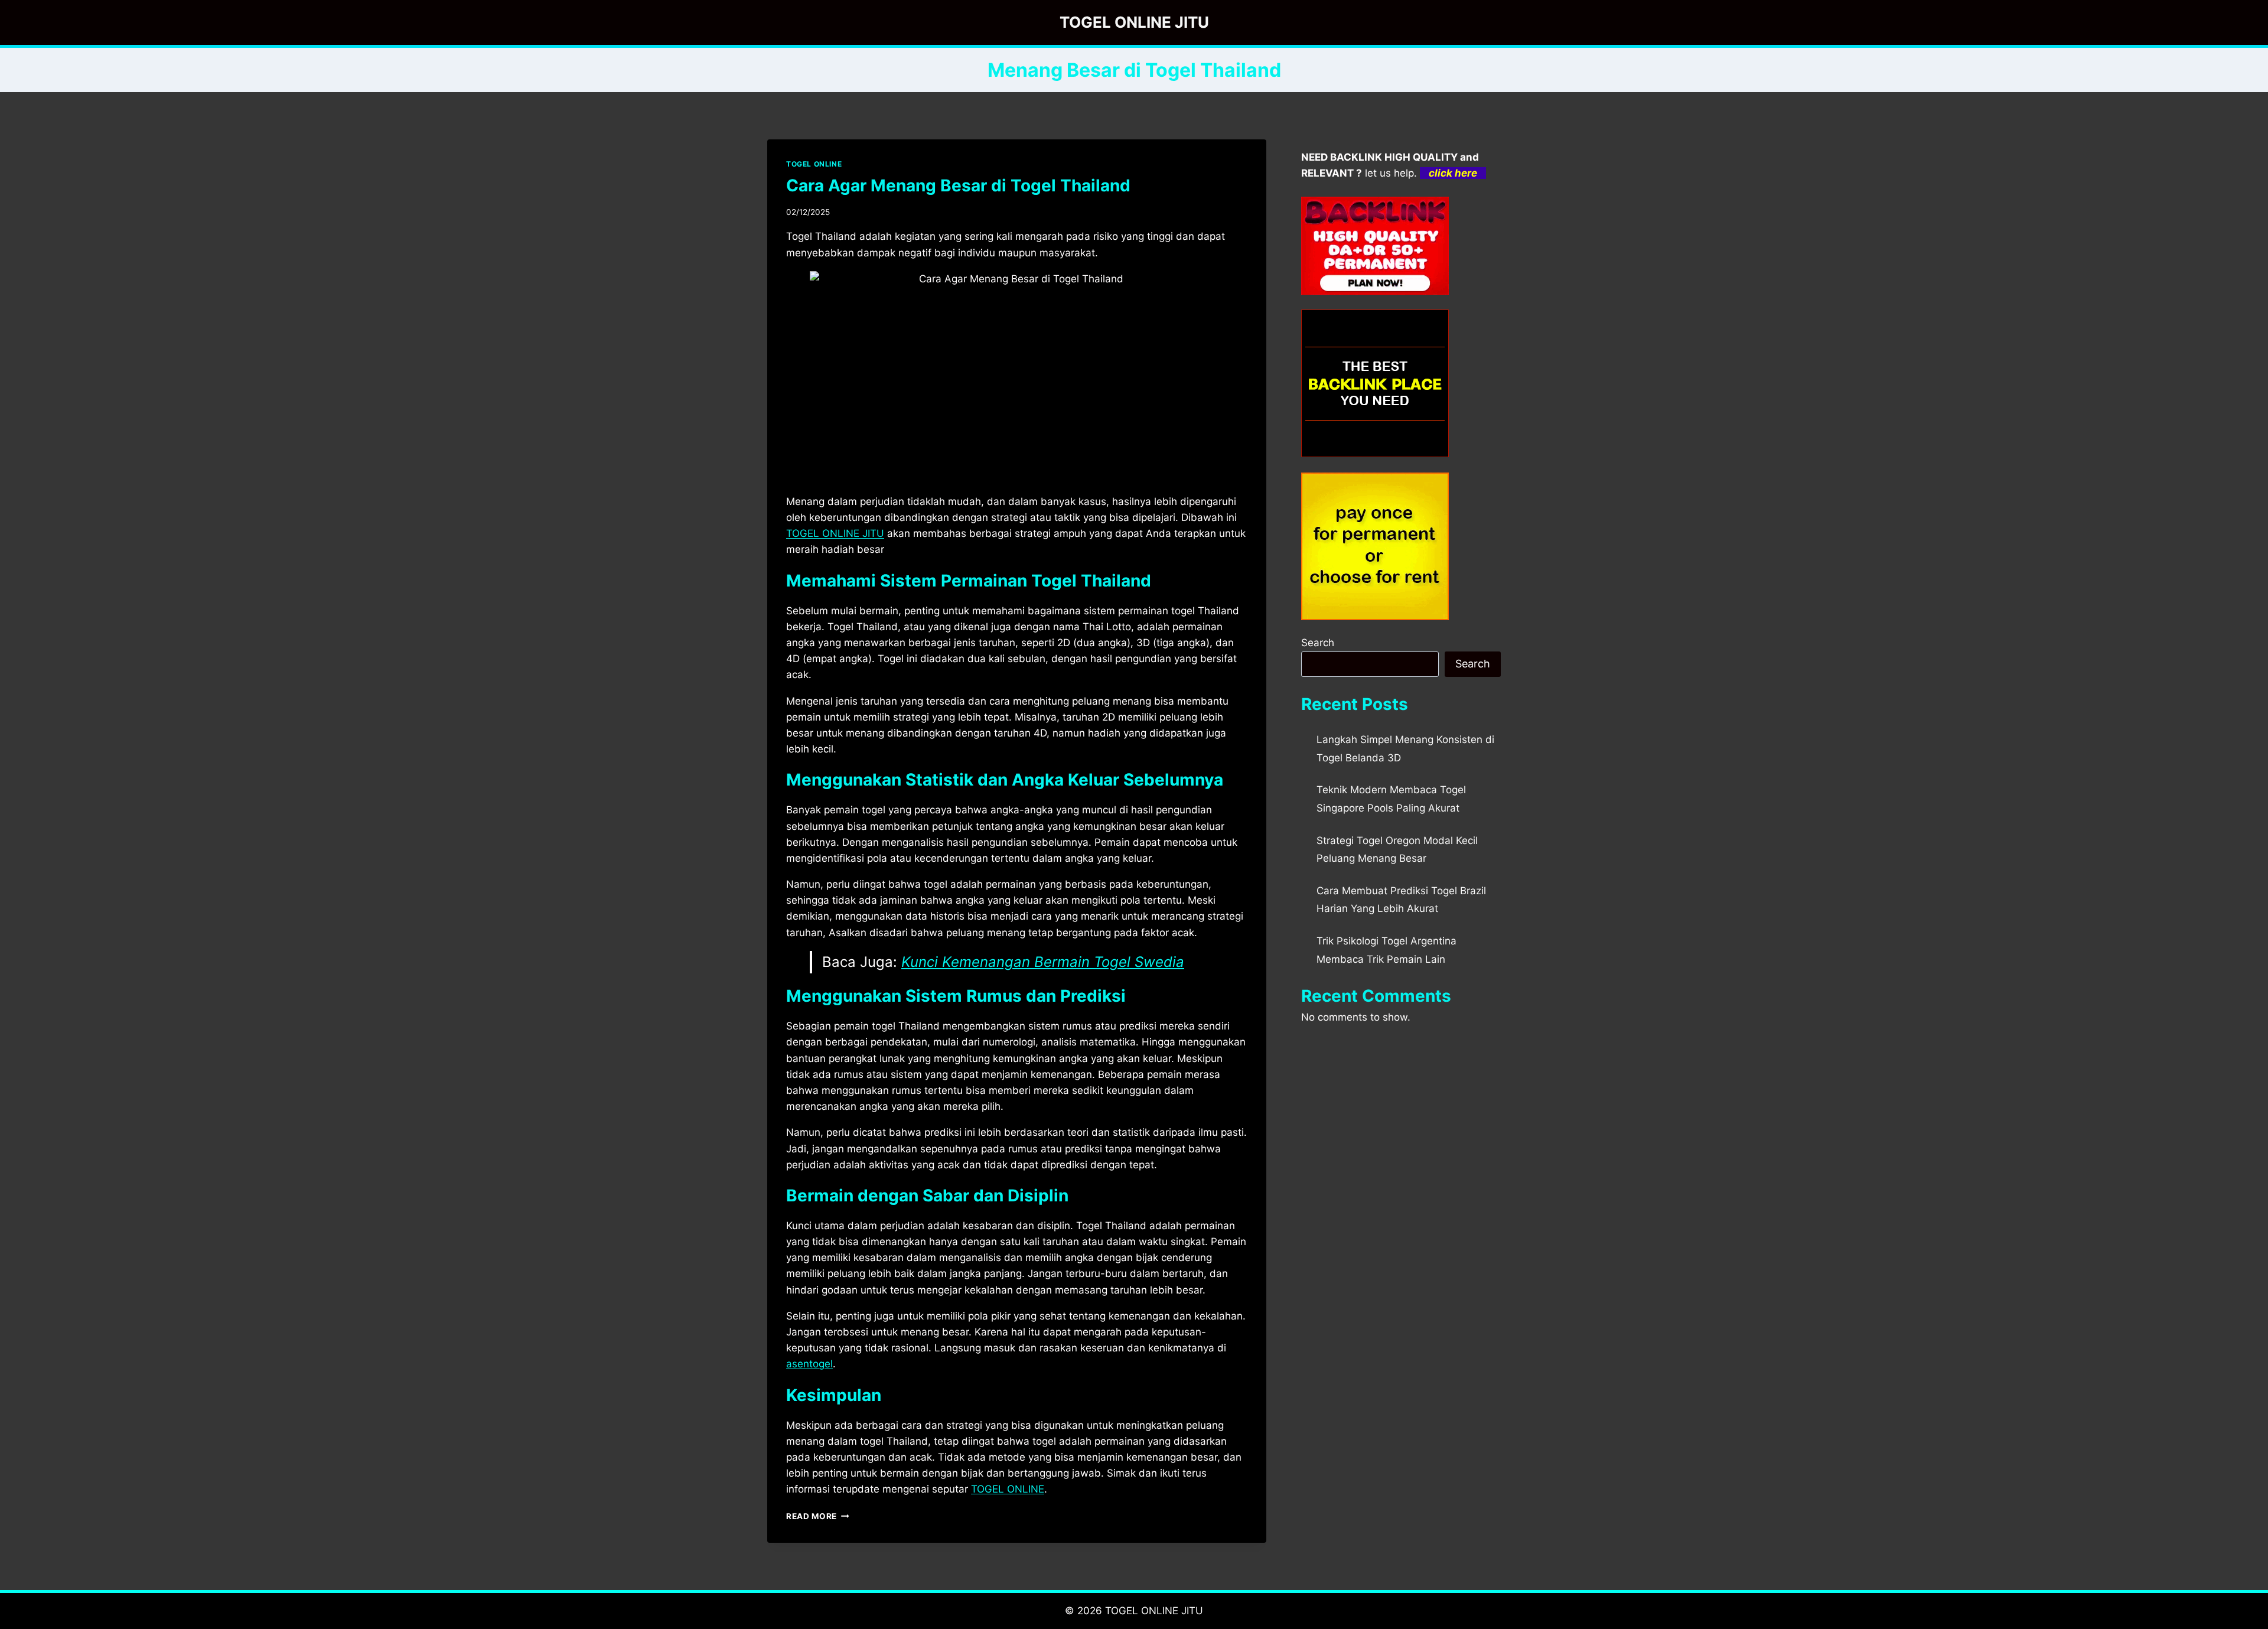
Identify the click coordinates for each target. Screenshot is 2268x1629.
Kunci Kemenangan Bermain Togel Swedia (1043, 962)
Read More (818, 1516)
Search (1318, 643)
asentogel (809, 1364)
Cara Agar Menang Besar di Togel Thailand (958, 185)
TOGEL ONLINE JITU (835, 533)
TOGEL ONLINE (814, 164)
